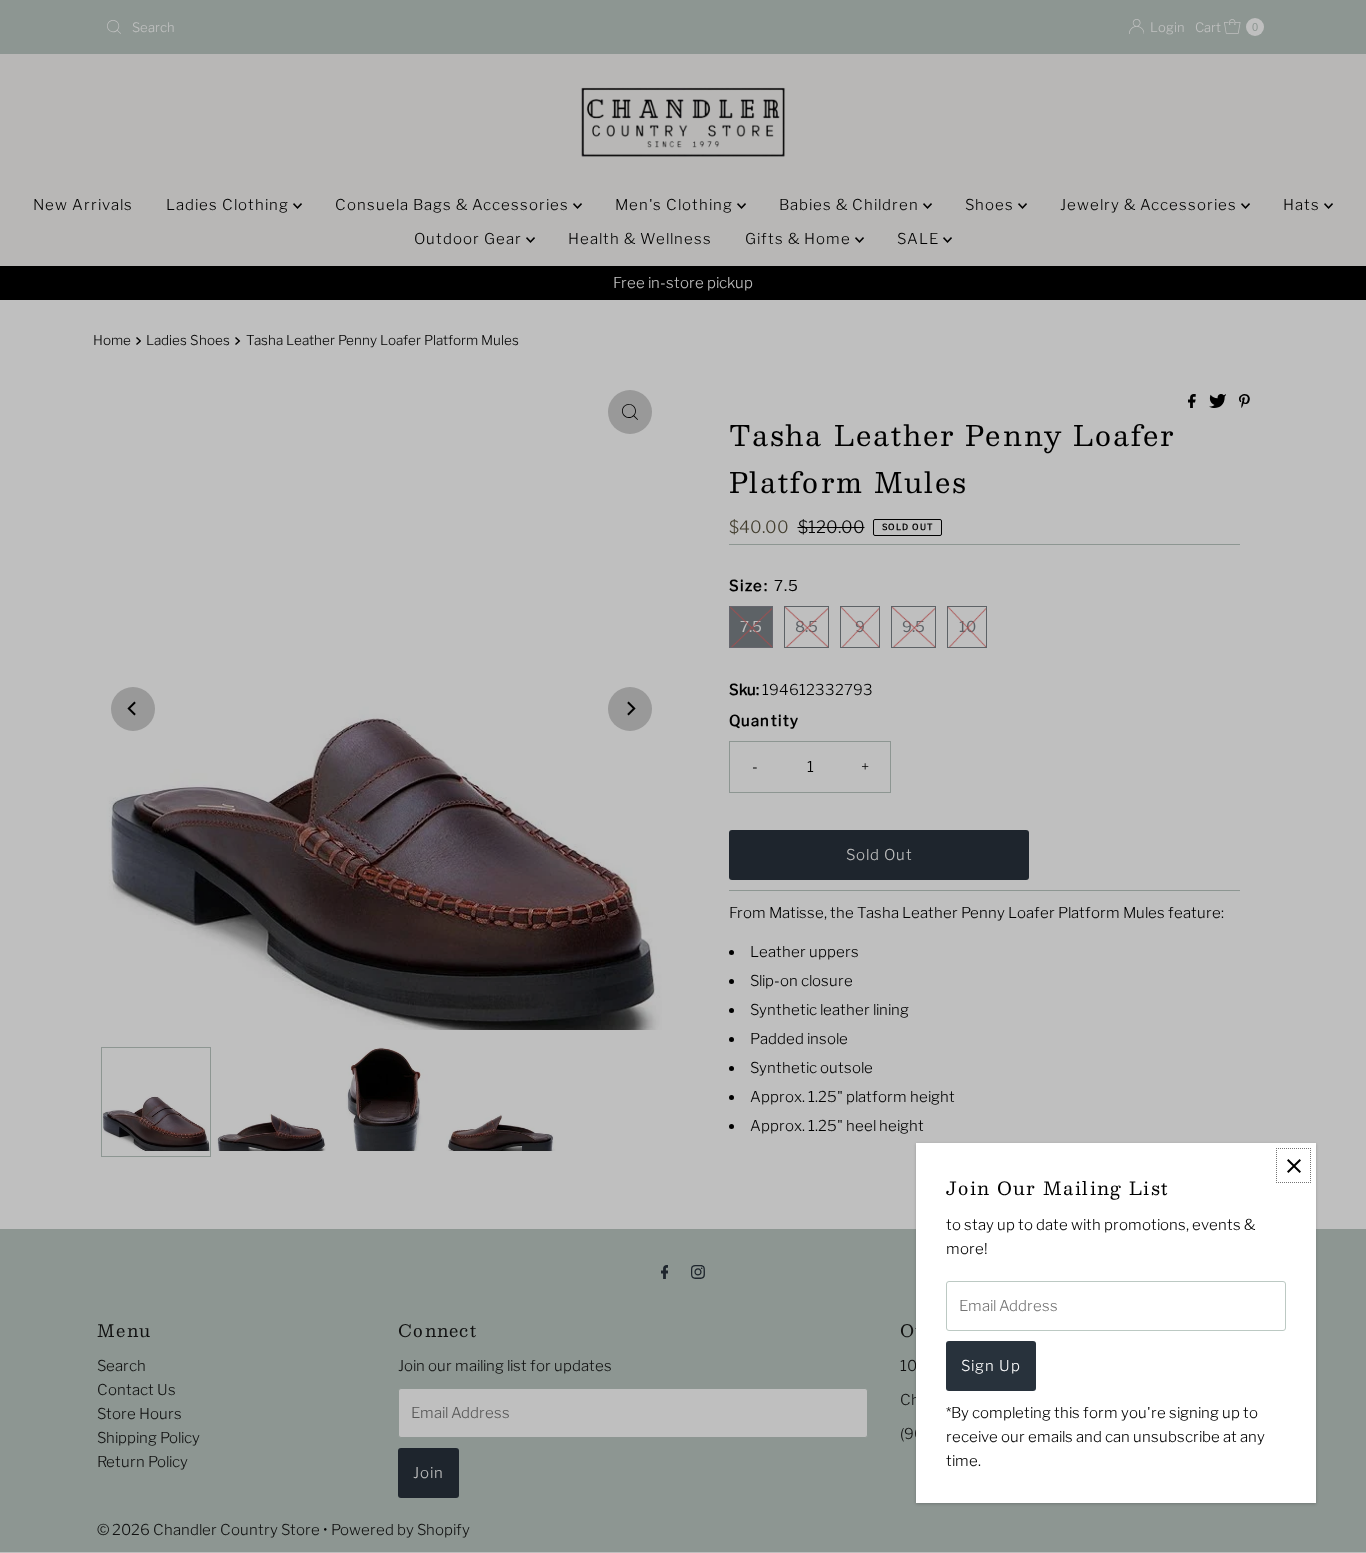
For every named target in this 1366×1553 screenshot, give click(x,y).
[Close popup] (1293, 1165)
